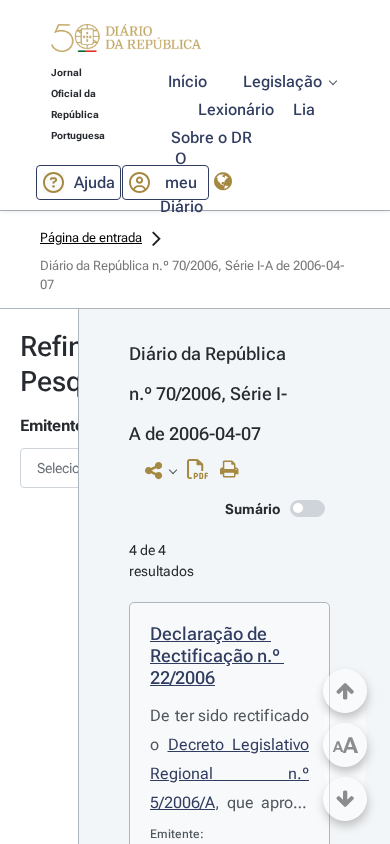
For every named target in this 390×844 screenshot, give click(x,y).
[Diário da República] (126, 42)
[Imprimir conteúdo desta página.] (234, 470)
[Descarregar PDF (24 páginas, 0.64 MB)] (202, 474)
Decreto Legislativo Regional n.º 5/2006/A (229, 773)
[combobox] (39, 468)
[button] (126, 41)
